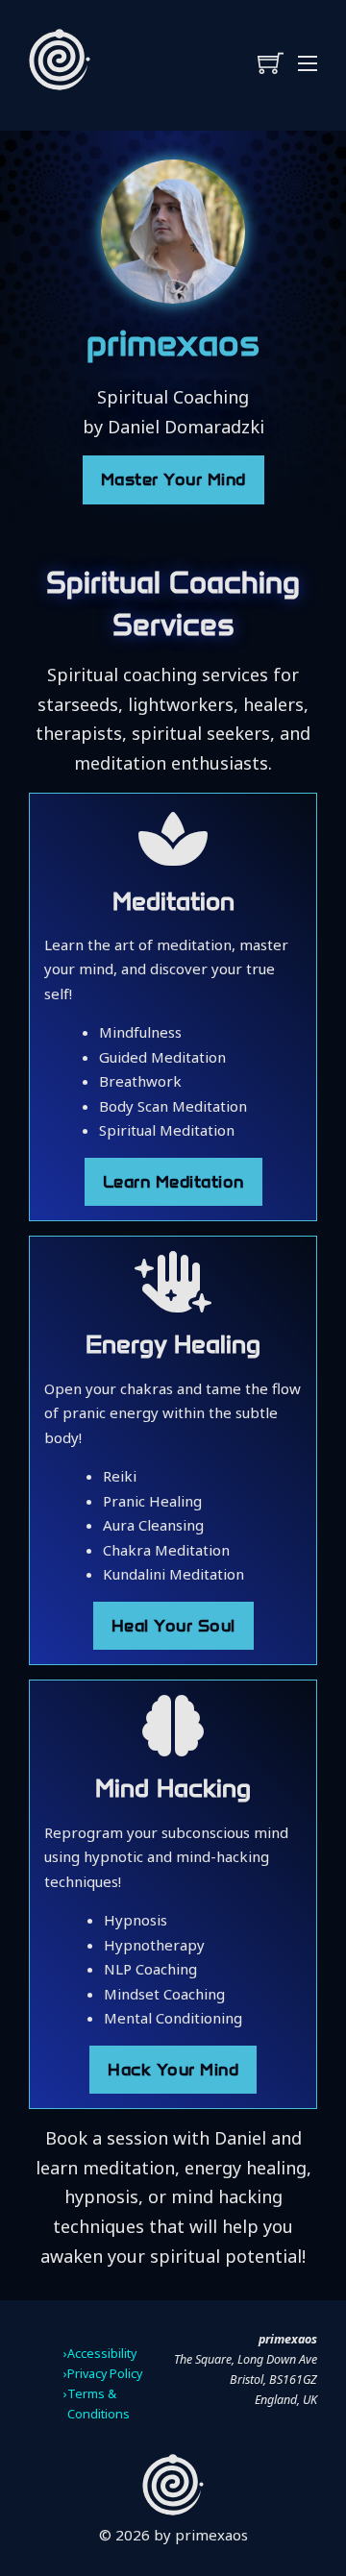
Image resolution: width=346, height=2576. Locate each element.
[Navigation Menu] (308, 63)
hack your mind (173, 2070)
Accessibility (102, 2354)
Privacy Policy (105, 2374)
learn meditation (173, 1182)
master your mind (173, 479)
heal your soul (173, 1626)
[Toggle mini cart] (271, 63)
